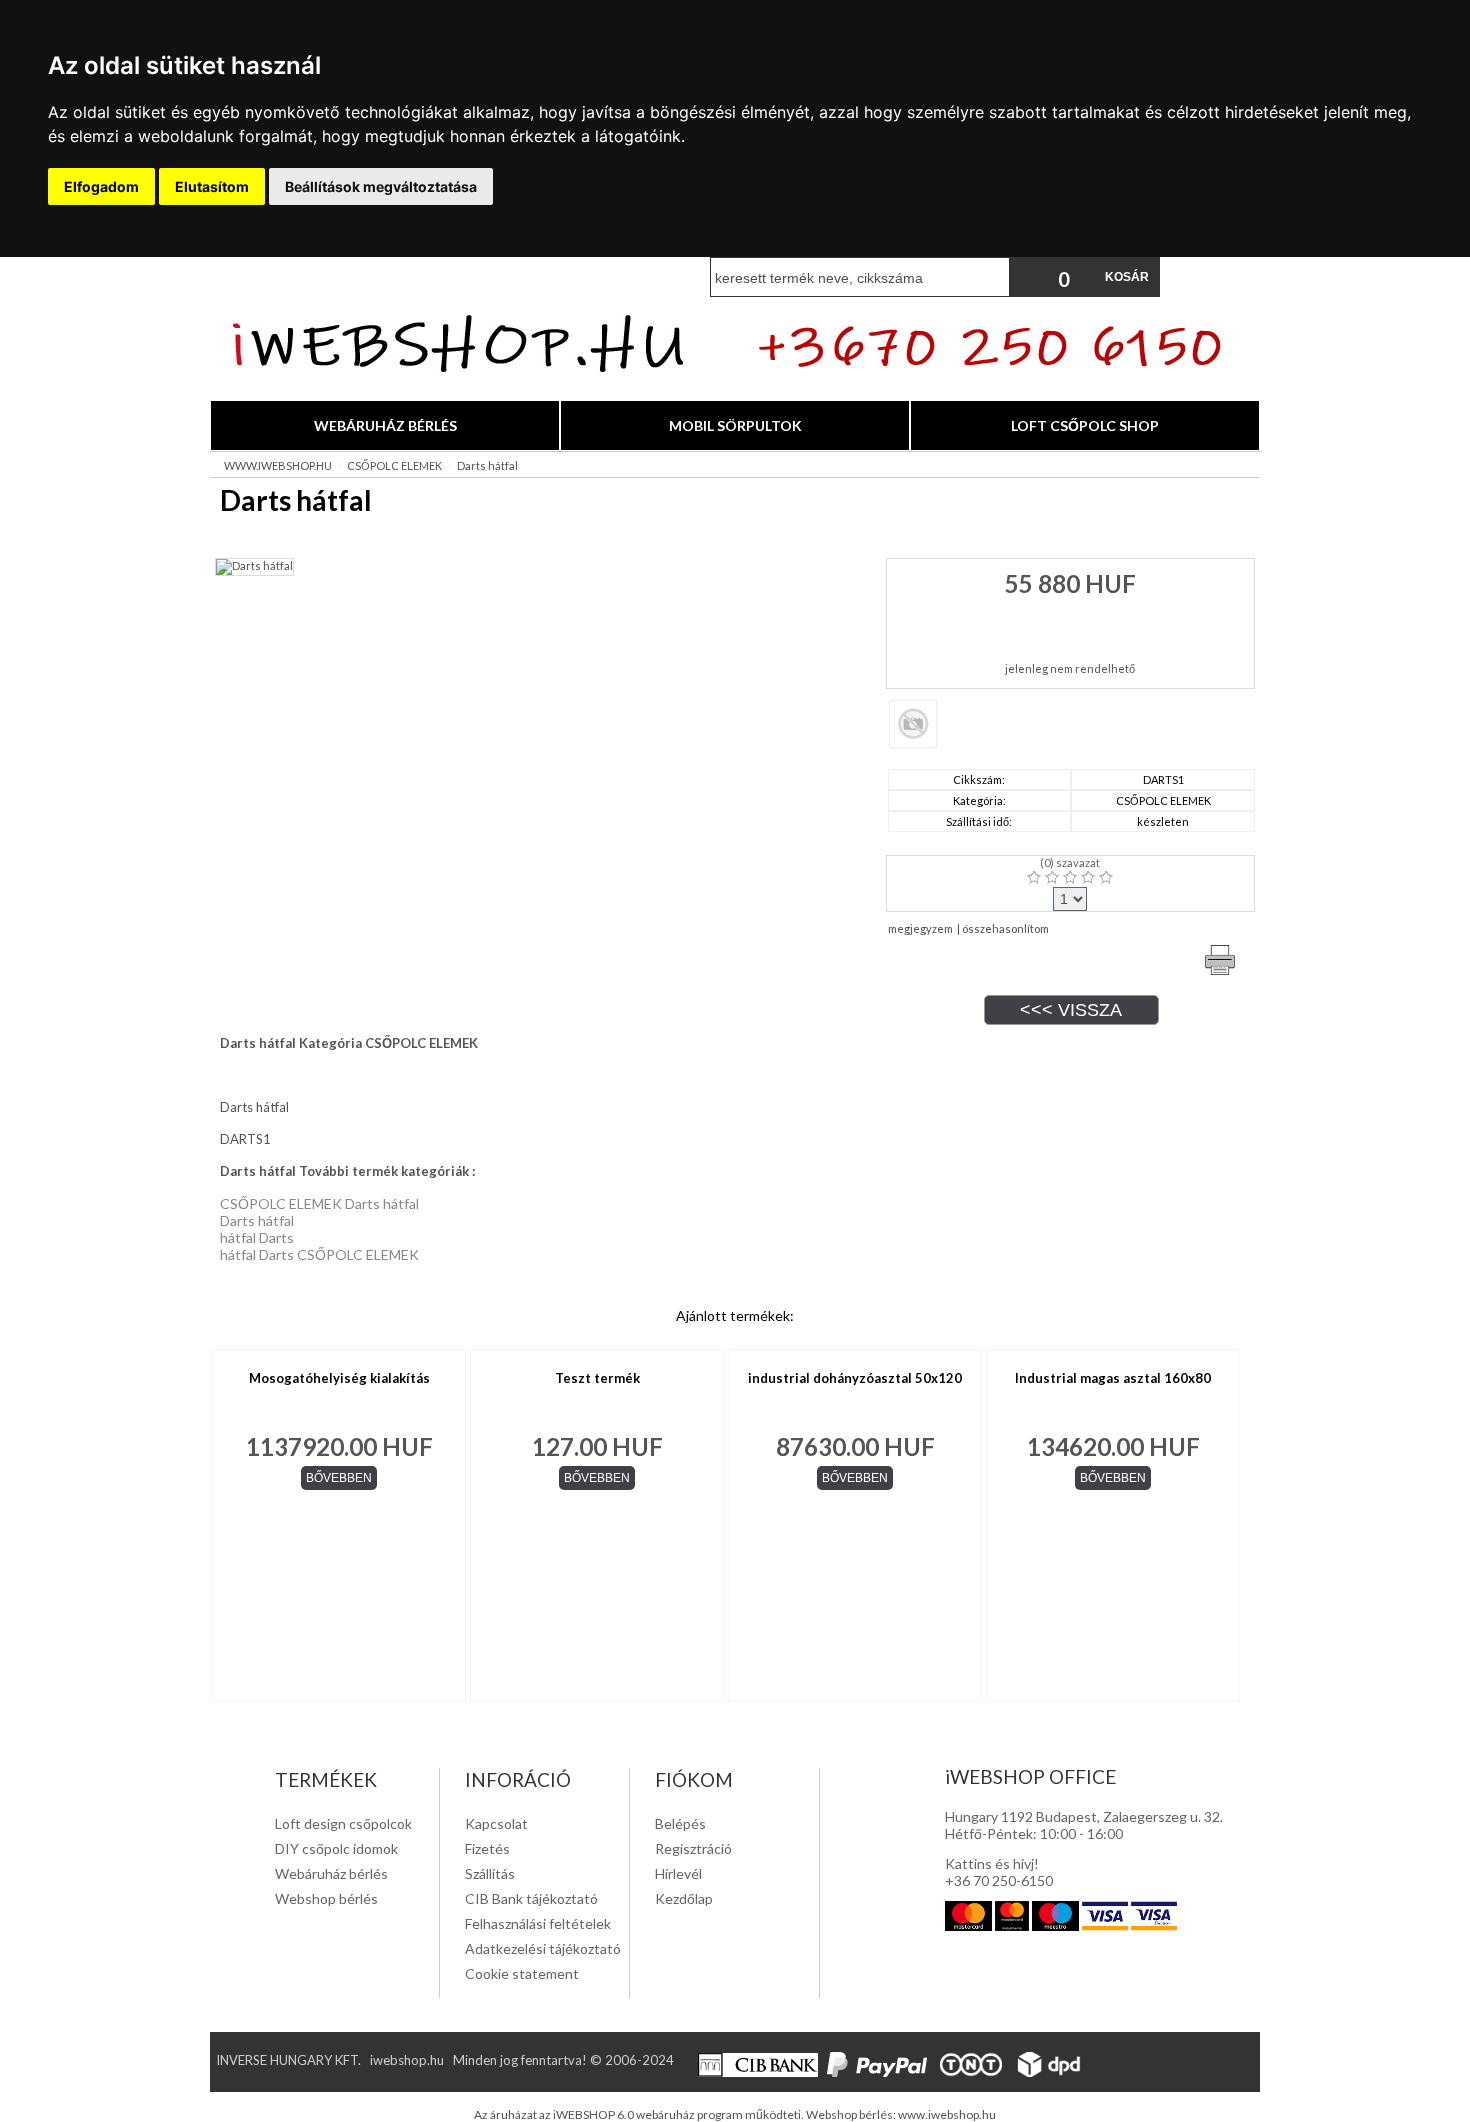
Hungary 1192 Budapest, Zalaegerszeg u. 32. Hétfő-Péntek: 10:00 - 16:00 (1084, 1825)
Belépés (680, 1823)
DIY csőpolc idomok (336, 1848)
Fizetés (487, 1848)
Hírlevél (678, 1873)
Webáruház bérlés (331, 1873)
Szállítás (490, 1873)
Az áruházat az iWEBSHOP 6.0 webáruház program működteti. (640, 2114)
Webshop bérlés (326, 1898)
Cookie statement (522, 1973)
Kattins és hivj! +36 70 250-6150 (999, 1872)
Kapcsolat (496, 1823)
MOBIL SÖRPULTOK (735, 425)
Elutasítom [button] (212, 186)
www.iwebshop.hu (947, 2114)
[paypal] (880, 2072)
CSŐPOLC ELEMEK (394, 465)
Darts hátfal (487, 465)
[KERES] (990, 277)
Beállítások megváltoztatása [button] (381, 186)
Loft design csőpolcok (343, 1823)
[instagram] (1142, 2072)
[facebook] (1113, 2072)
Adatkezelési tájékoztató (543, 1948)
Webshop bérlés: (852, 2114)
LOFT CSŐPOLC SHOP (1085, 425)
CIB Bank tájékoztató (531, 1898)
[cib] (761, 2072)
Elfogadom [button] (101, 186)
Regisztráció (693, 1848)
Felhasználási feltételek (538, 1923)
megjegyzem (920, 928)
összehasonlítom (1005, 928)
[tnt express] (974, 2072)
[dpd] (1053, 2072)
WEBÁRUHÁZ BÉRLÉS (385, 425)
